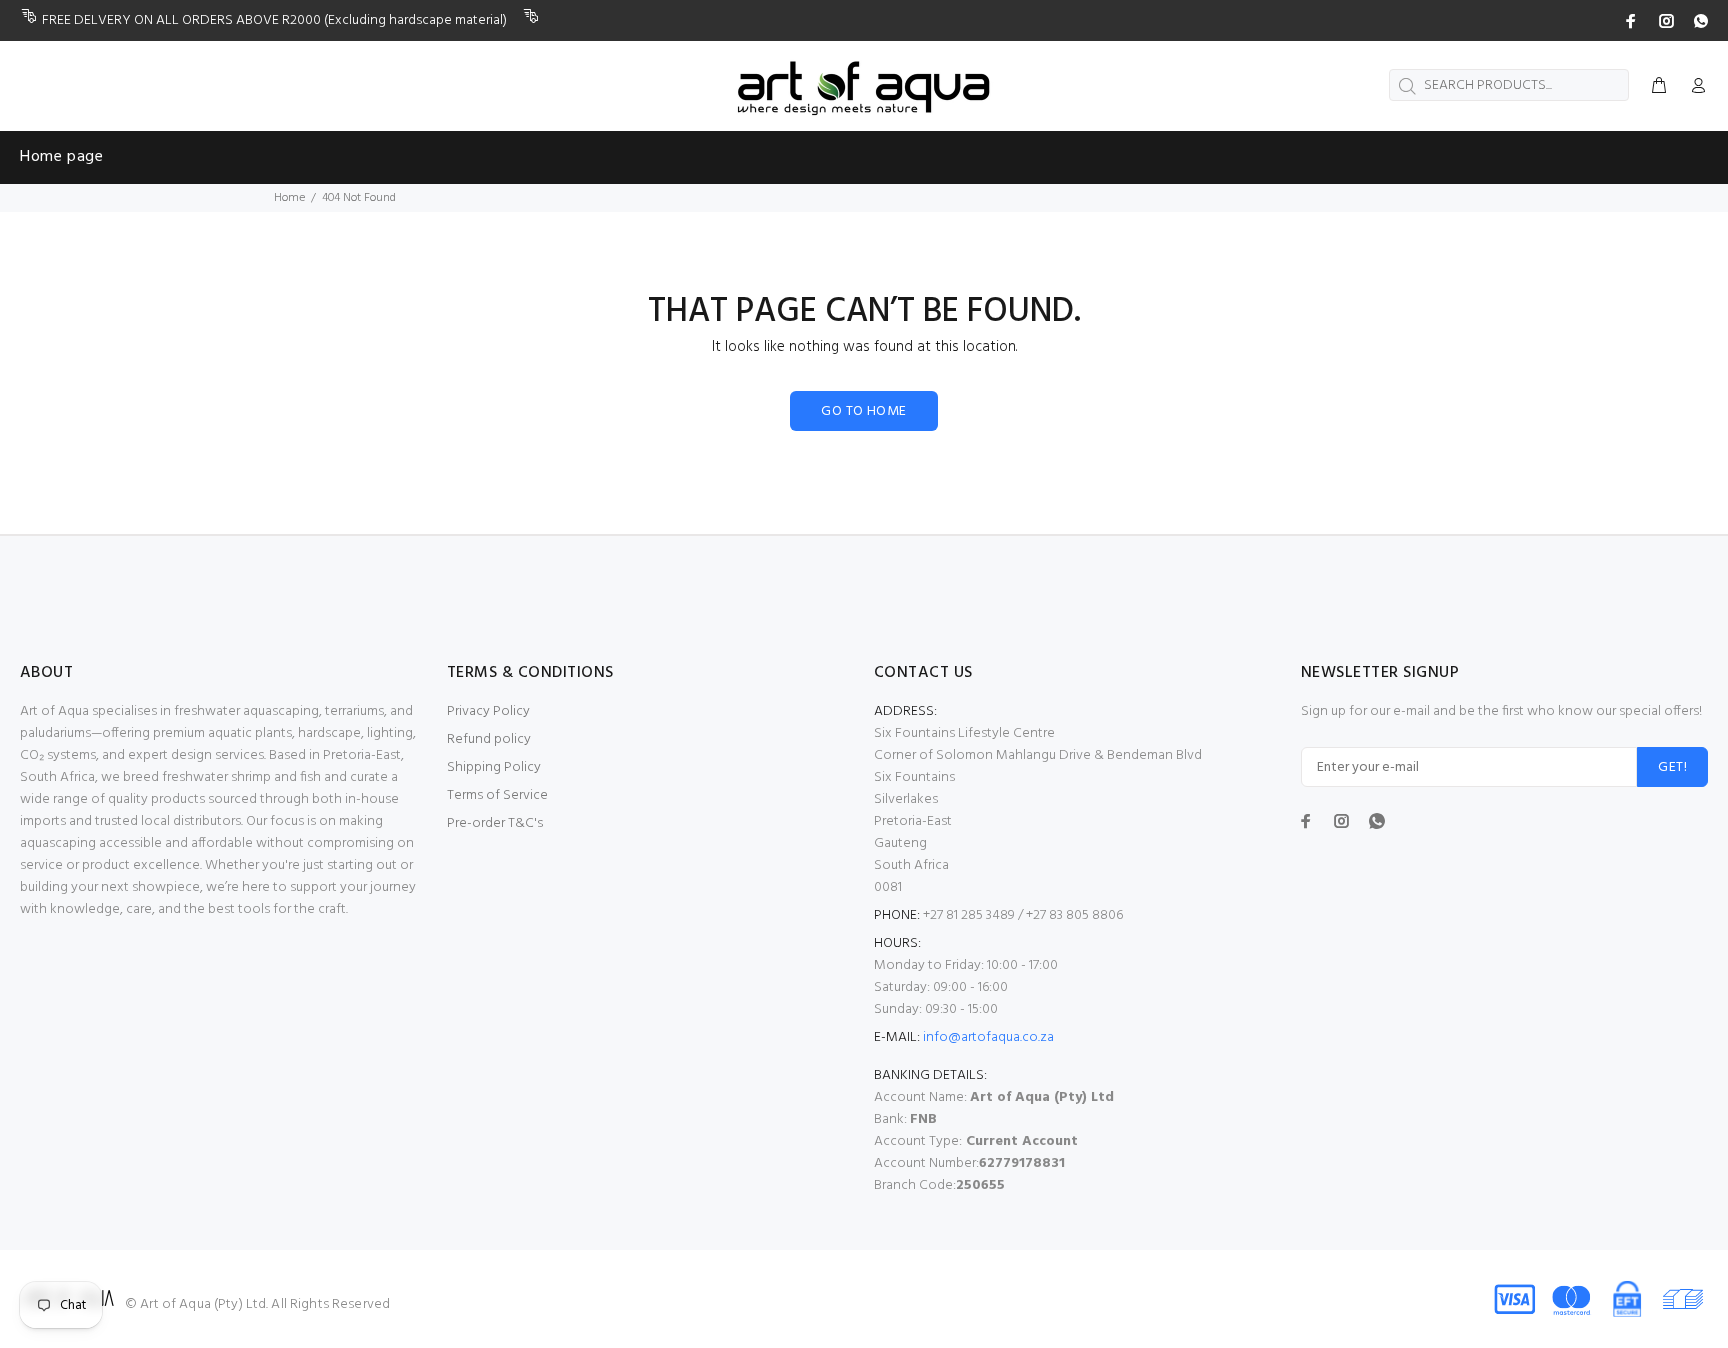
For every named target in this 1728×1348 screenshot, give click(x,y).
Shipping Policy (494, 767)
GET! (1672, 767)
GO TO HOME (863, 411)
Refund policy (489, 739)
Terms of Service (497, 795)
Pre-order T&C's (495, 823)
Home (289, 198)
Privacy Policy (488, 711)
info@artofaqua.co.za (988, 1037)
